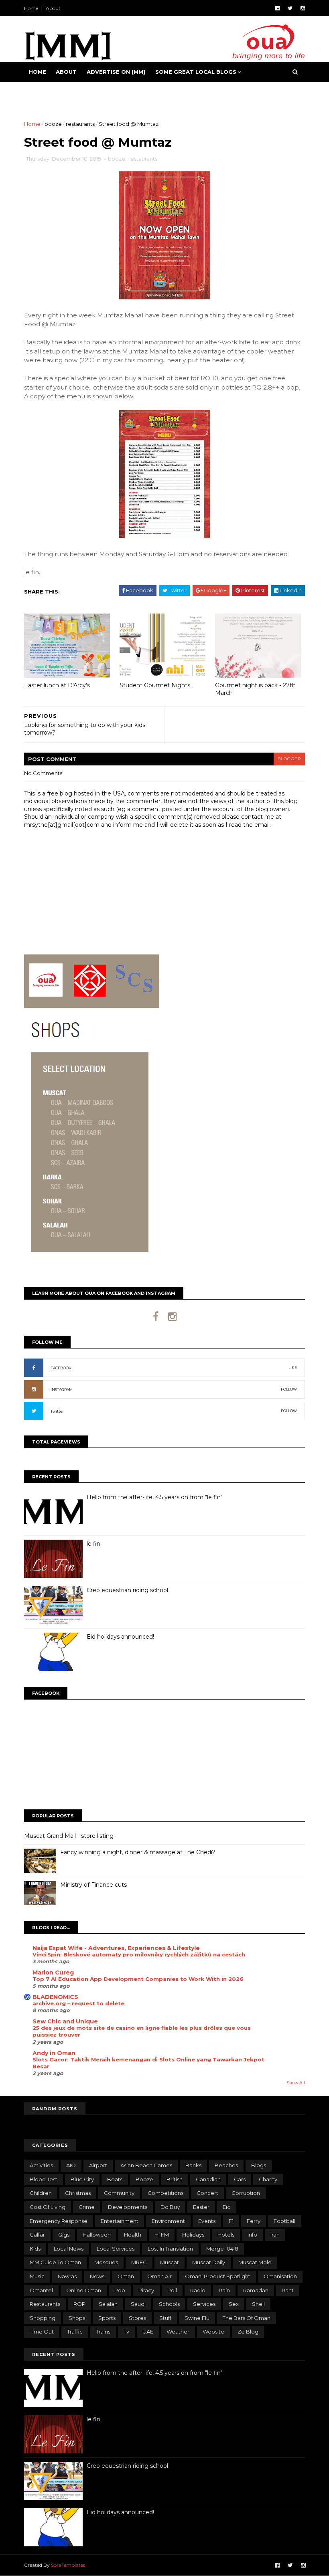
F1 (231, 2221)
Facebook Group (57, 92)
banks (193, 2165)
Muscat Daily (209, 2262)
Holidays (193, 2235)
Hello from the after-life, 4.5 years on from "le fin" (155, 1497)
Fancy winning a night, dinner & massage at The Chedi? (138, 1852)
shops (77, 2318)
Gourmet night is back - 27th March (255, 689)
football (284, 2221)
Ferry (254, 2221)
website (213, 2332)
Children (41, 2193)
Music (37, 2276)
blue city (82, 2179)
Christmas (78, 2193)
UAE (148, 2332)
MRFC (139, 2262)
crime (87, 2207)
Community (119, 2193)
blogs (259, 2165)
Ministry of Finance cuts (93, 1885)
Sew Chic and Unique (65, 2021)
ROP (79, 2304)
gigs (64, 2235)
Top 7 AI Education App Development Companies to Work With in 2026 (138, 1979)
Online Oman (84, 2290)
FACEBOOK (61, 1368)
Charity (268, 2179)
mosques (106, 2262)
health (133, 2235)
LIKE (293, 1368)
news (97, 2276)
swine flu (197, 2318)
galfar (37, 2235)
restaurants (80, 124)
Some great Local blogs (196, 72)
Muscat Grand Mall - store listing (69, 1836)
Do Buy (170, 2207)
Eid (227, 2207)
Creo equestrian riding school (127, 1590)
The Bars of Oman (247, 2318)
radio (198, 2290)
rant (288, 2290)
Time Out (42, 2332)
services (204, 2304)
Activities (41, 2165)
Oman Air (159, 2276)
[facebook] (277, 8)
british (175, 2179)
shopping (43, 2318)
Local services (116, 2249)
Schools (169, 2304)
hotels (226, 2235)
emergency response (59, 2221)
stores (137, 2318)
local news (69, 2249)
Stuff (165, 2318)
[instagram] (303, 8)
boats (115, 2179)
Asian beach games (146, 2165)
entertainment (120, 2221)
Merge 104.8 (222, 2249)
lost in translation (170, 2249)
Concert (207, 2193)
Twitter (57, 1411)
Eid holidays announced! (120, 1637)
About (53, 8)
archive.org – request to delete (78, 2003)
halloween (97, 2235)
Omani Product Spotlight (218, 2276)
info (252, 2235)
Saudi (138, 2304)
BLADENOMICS (55, 1997)
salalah (108, 2304)
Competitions (166, 2193)
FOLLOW (289, 1389)
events (207, 2221)
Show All (296, 2083)
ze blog (248, 2332)
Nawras (67, 2276)
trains (103, 2332)
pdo (120, 2290)
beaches (226, 2165)
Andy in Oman (54, 2053)
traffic (75, 2332)
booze (53, 124)
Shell (258, 2304)
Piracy (146, 2290)
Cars (240, 2179)
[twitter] (290, 8)
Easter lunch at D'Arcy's (57, 685)
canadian (208, 2179)
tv (126, 2332)
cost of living (48, 2207)
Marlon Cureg (53, 1972)
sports (107, 2318)
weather (178, 2332)
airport (98, 2165)
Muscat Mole (255, 2262)
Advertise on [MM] (116, 72)
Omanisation (280, 2276)
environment (168, 2221)
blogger (289, 759)
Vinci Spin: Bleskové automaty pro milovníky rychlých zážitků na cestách (139, 1954)
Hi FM (162, 2235)
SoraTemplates (68, 2565)
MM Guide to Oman (55, 2262)
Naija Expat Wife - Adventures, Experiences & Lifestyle (116, 1948)
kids (35, 2249)
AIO (71, 2165)
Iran (275, 2235)
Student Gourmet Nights (155, 685)
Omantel (41, 2290)
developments (128, 2207)
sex (234, 2304)
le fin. (94, 1544)
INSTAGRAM (62, 1390)
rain (224, 2290)
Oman (126, 2276)
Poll (172, 2290)
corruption (246, 2193)
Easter (201, 2207)
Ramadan (256, 2290)
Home (31, 8)
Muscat (170, 2262)
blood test (44, 2179)
